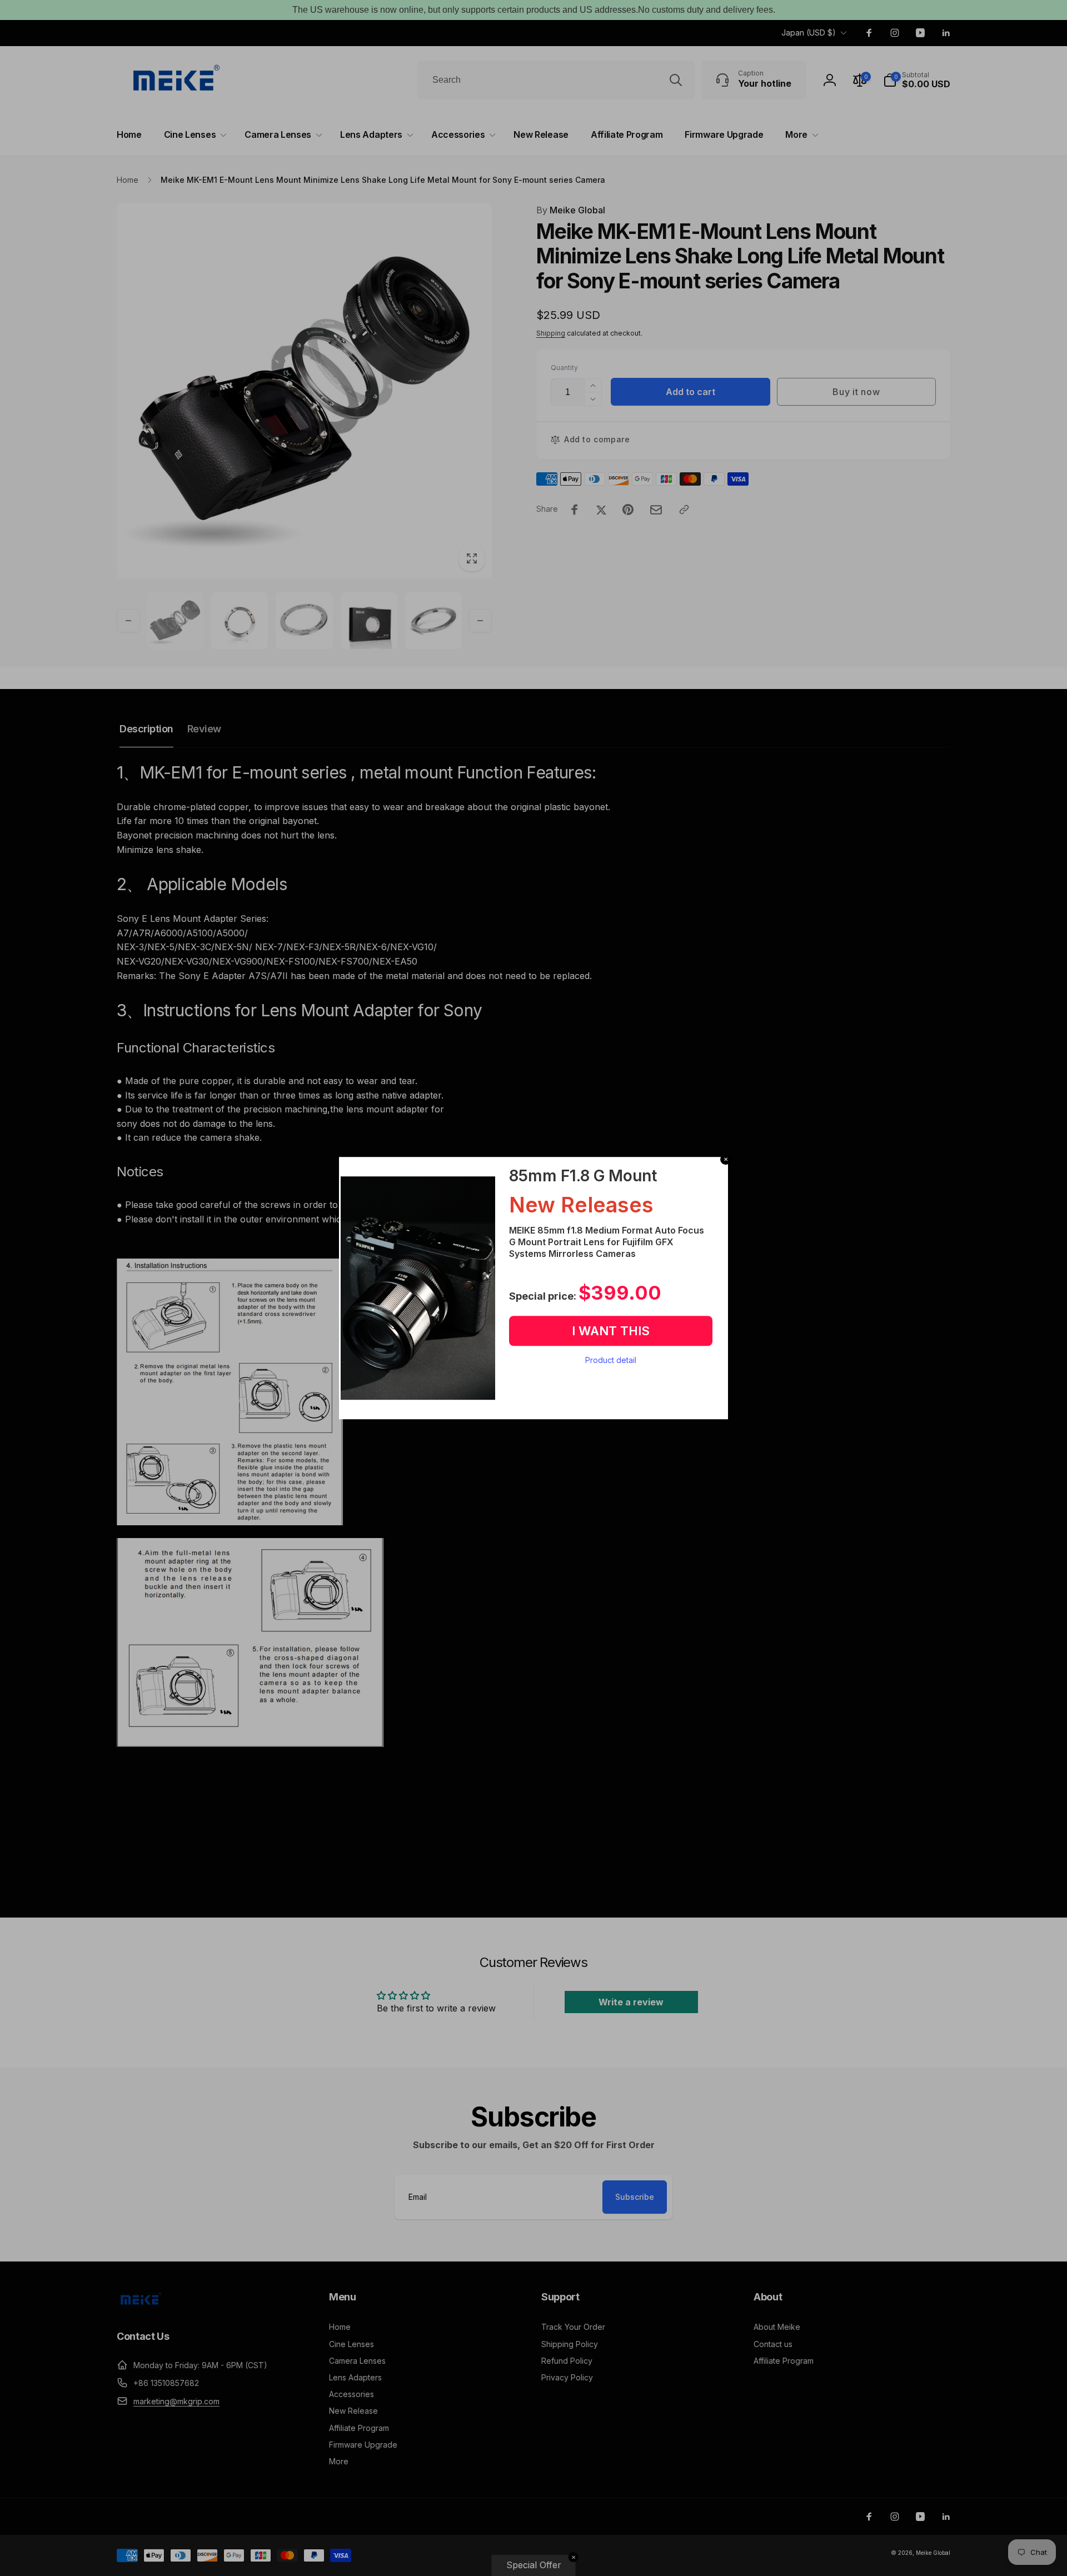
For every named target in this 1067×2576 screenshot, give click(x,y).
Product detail (611, 1360)
